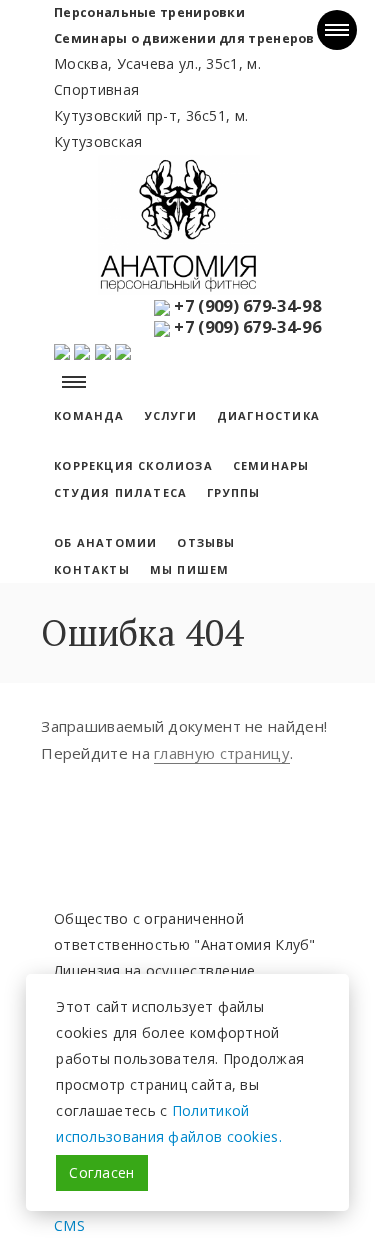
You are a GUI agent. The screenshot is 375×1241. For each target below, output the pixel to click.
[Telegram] (103, 349)
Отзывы (206, 542)
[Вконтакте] (82, 349)
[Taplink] (123, 349)
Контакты (92, 569)
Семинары (271, 465)
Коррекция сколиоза (133, 465)
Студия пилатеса (120, 492)
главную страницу (222, 753)
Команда (89, 415)
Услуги (171, 415)
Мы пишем (190, 569)
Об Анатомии (105, 542)
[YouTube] (64, 349)
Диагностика (268, 415)
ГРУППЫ (233, 492)
